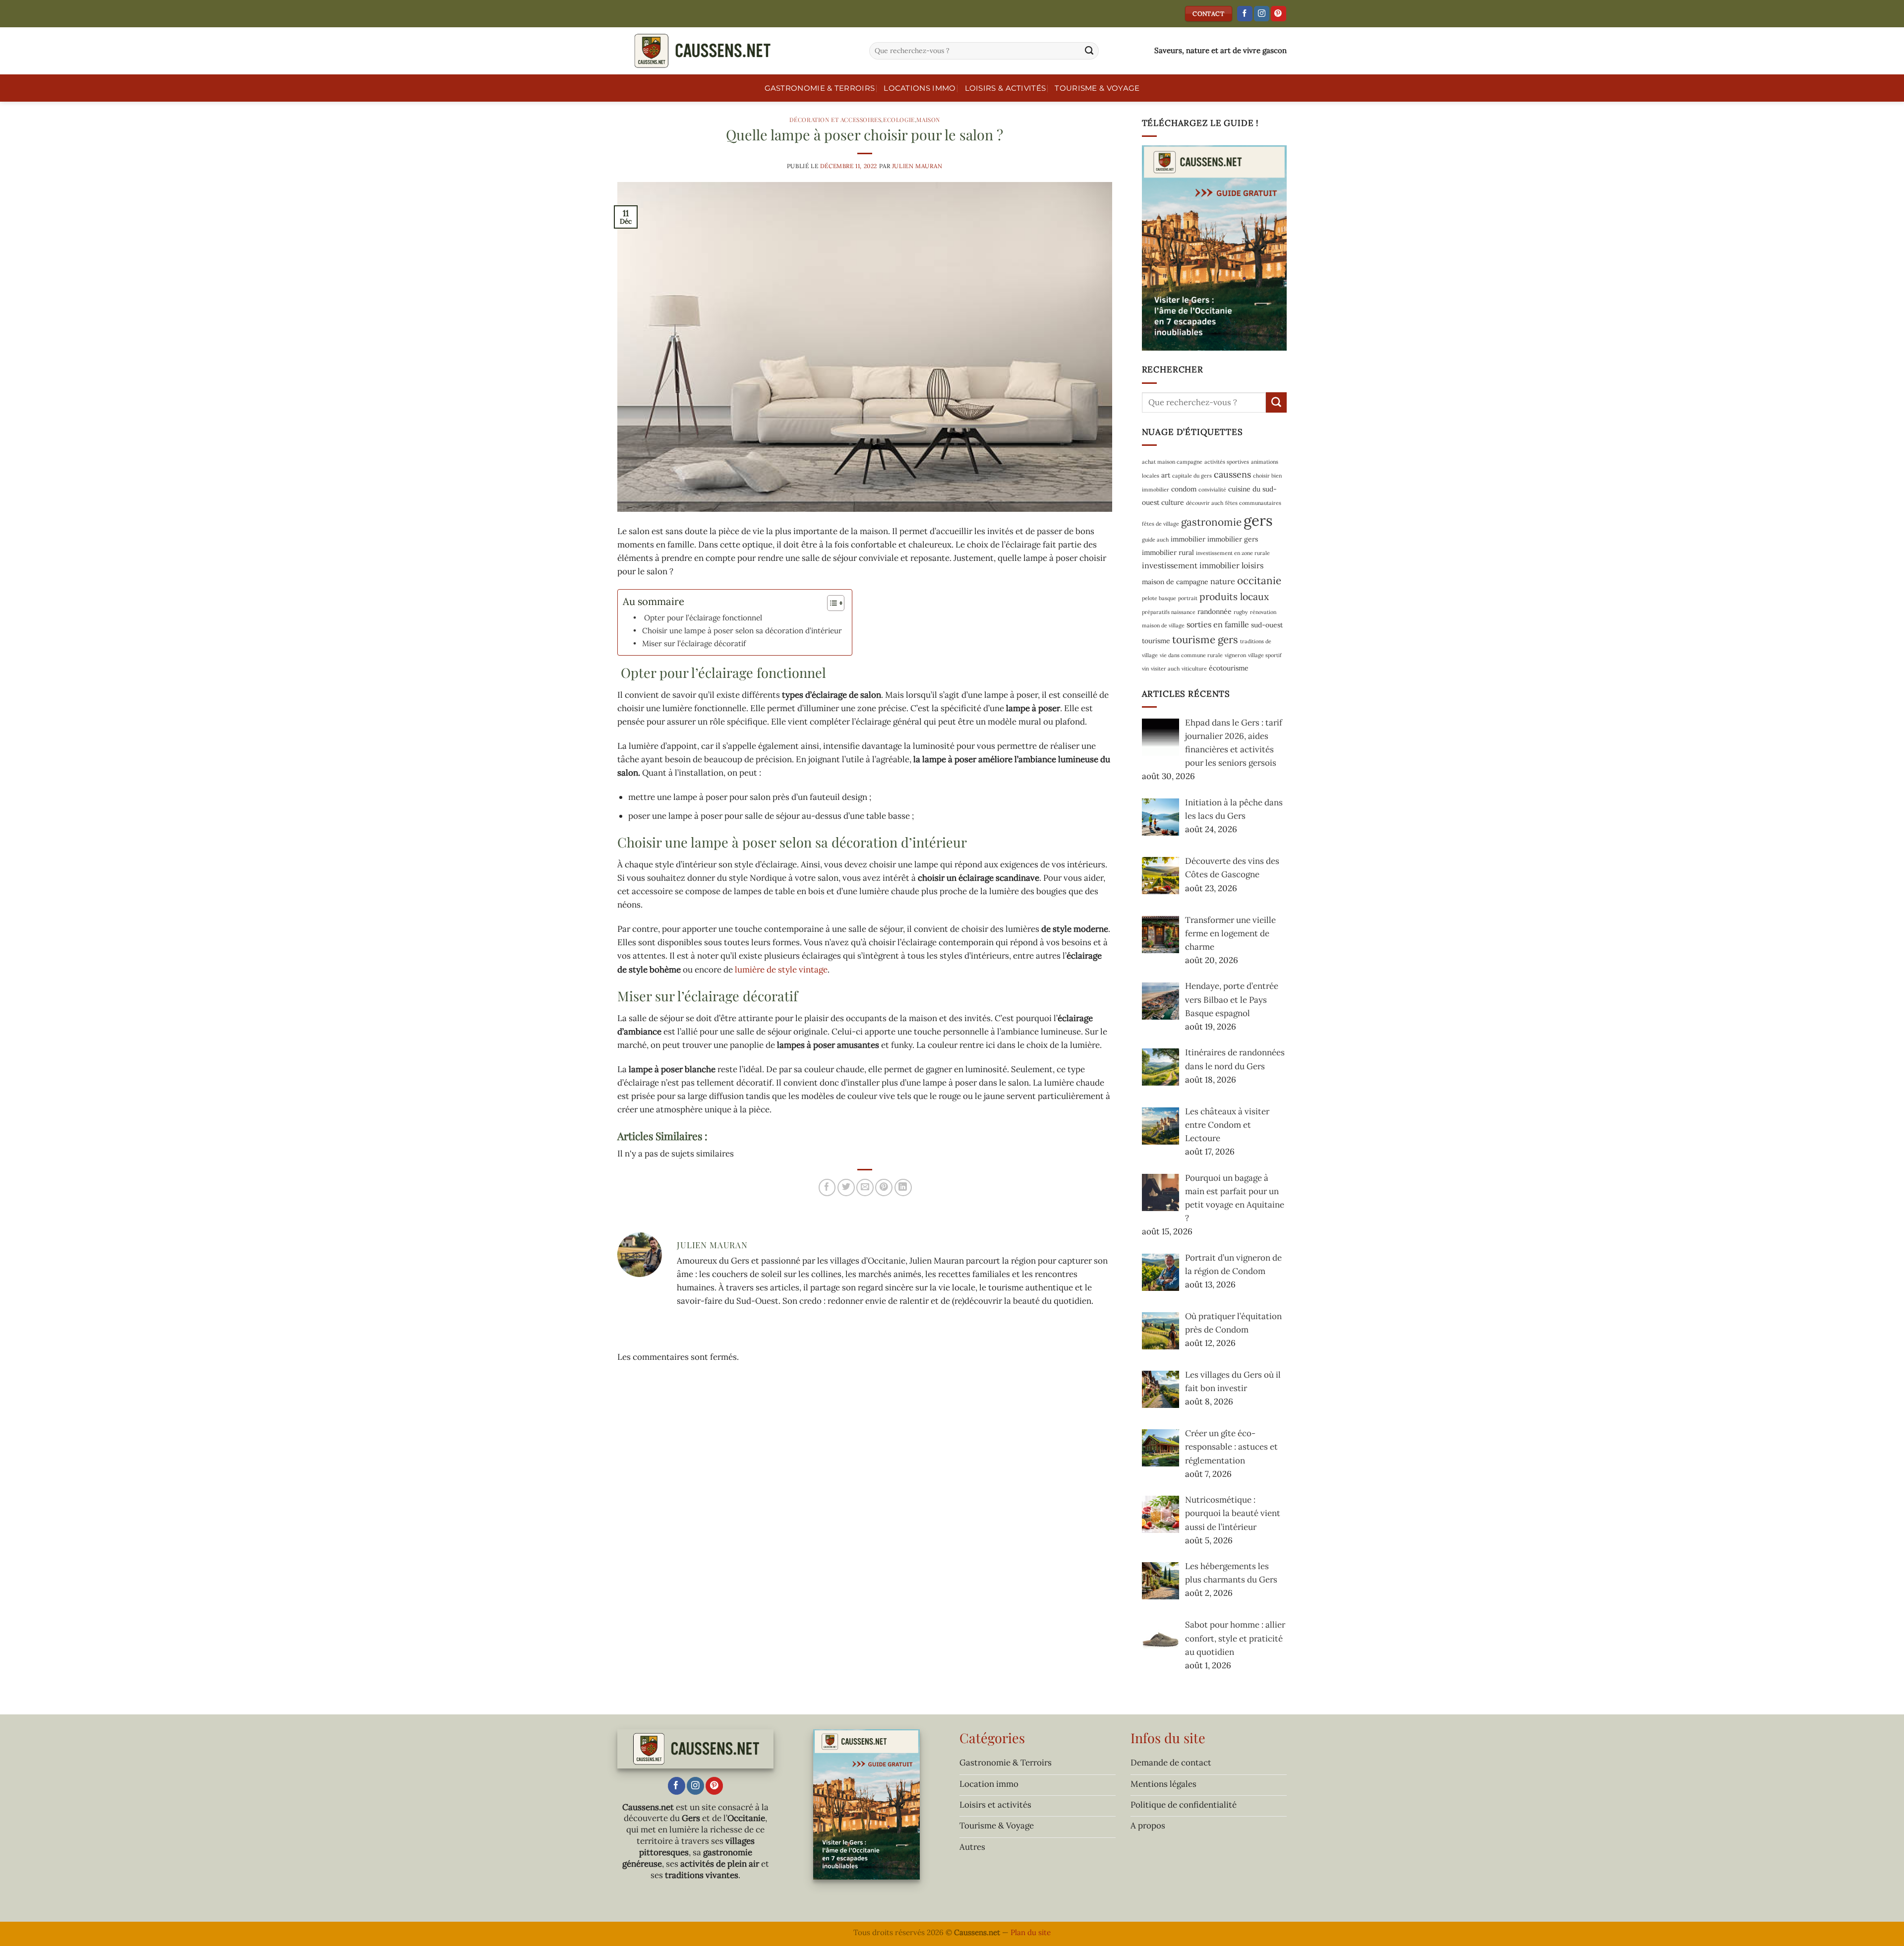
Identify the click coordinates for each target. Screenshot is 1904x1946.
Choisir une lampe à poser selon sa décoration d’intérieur (742, 631)
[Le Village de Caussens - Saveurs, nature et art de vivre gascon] (736, 51)
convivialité (1212, 489)
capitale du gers (1192, 476)
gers (1258, 520)
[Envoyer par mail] (865, 1187)
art (1166, 475)
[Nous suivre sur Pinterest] (1279, 14)
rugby (1241, 612)
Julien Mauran (917, 166)
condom (1184, 489)
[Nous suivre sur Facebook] (1245, 14)
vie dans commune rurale (1191, 655)
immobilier (1188, 539)
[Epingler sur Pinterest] (884, 1187)
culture (1173, 502)
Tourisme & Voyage (1097, 88)
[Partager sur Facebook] (827, 1187)
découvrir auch (1205, 503)
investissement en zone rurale (1233, 553)
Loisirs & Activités (1006, 88)
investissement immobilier (1191, 565)
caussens (1232, 474)
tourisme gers (1205, 639)
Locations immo (920, 88)
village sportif (1265, 655)
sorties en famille (1218, 624)
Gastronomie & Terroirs (820, 88)
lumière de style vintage (781, 970)
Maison (928, 120)
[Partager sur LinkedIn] (903, 1187)
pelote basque (1159, 598)
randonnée (1215, 611)
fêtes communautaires (1253, 503)
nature (1223, 581)
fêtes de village (1160, 524)
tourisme (1156, 641)
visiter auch (1165, 669)
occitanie (1259, 580)
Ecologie (899, 120)
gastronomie (1211, 522)
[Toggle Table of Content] (831, 603)
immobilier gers (1233, 539)
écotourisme (1229, 668)
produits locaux (1234, 596)
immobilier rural (1168, 552)
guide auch (1155, 540)
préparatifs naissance (1169, 612)
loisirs (1252, 565)
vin (1145, 669)
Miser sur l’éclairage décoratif (694, 643)
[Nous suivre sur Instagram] (1262, 14)
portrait (1188, 598)
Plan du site (1031, 1932)
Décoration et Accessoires (835, 120)
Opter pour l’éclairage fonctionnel (702, 618)
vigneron (1235, 655)
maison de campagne (1175, 582)
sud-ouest (1267, 625)
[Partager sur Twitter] (846, 1187)
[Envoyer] (1089, 51)
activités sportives (1227, 462)
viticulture (1194, 669)
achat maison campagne (1172, 462)
